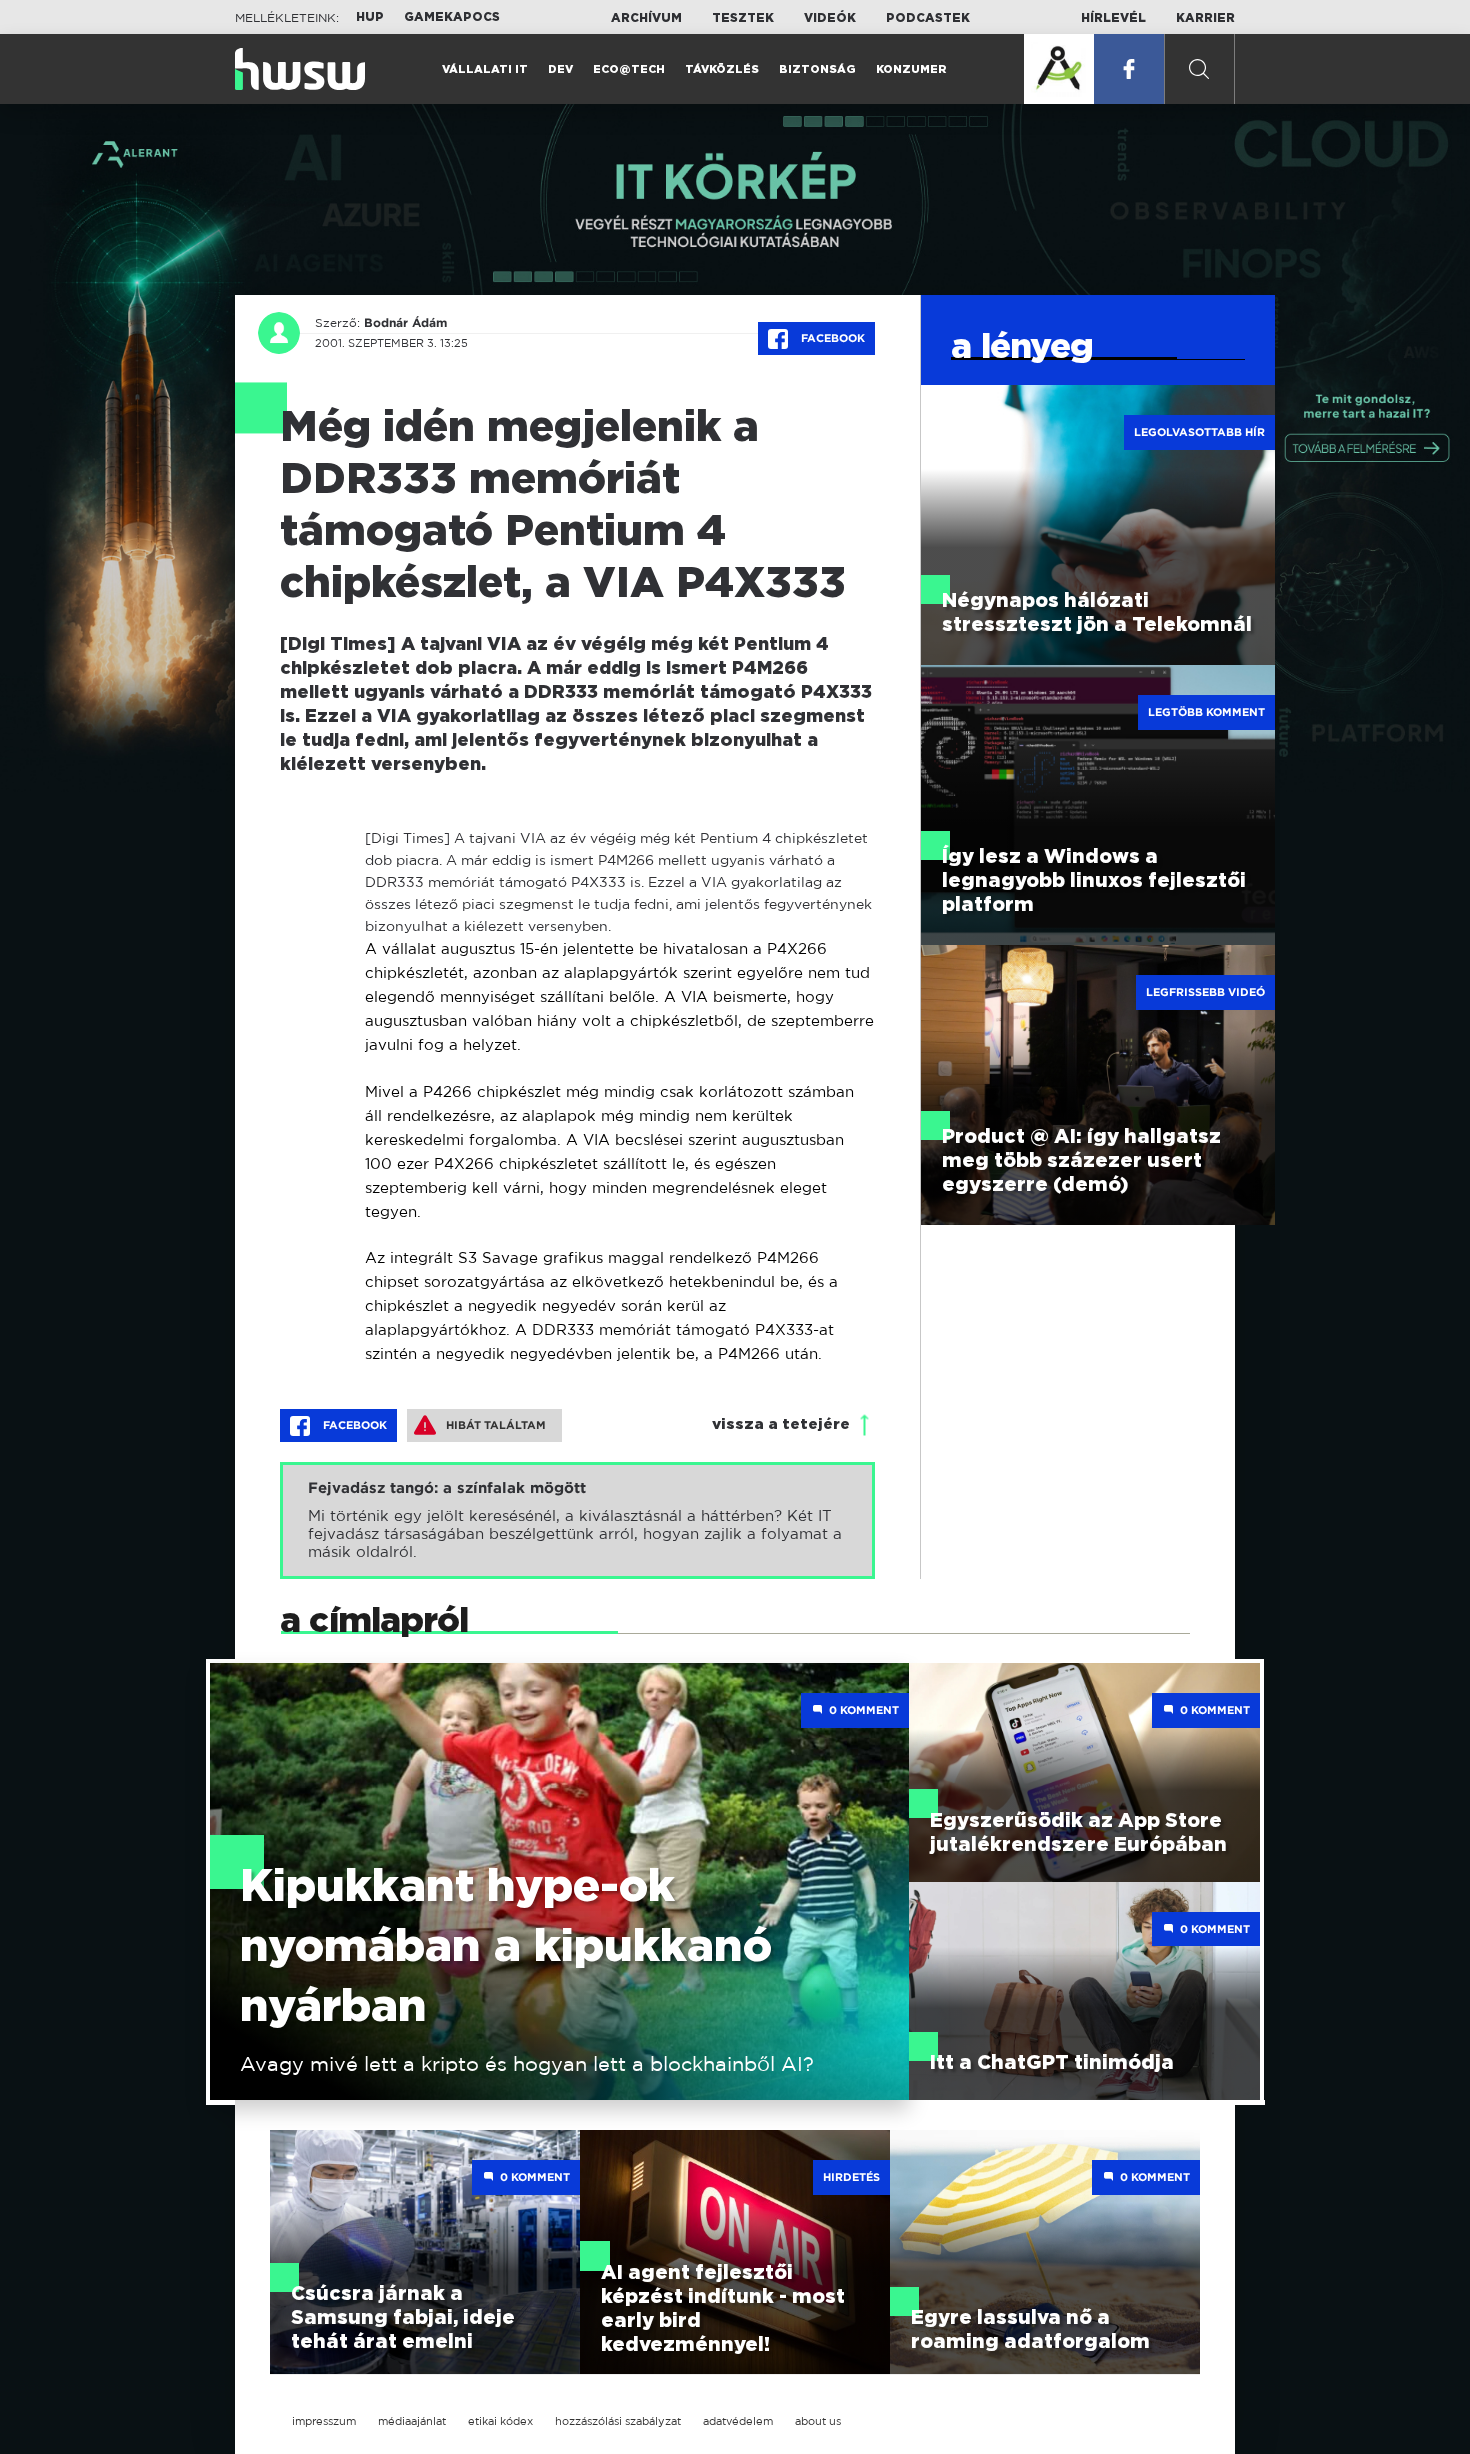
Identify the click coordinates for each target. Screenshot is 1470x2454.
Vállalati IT (485, 69)
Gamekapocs (452, 17)
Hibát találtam (496, 1425)
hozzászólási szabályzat (618, 2421)
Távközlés (722, 69)
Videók (830, 18)
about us (818, 2421)
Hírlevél (1113, 18)
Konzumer (911, 69)
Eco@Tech (629, 69)
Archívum (646, 18)
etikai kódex (500, 2421)
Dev (560, 69)
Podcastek (928, 18)
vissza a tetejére (781, 1424)
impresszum (324, 2421)
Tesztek (743, 18)
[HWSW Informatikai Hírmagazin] (300, 69)
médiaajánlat (412, 2421)
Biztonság (817, 69)
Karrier (1205, 18)
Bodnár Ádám (405, 323)
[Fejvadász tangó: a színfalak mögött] (577, 1520)
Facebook (831, 338)
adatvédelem (738, 2421)
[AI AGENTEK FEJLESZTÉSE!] (1059, 69)
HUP (370, 17)
